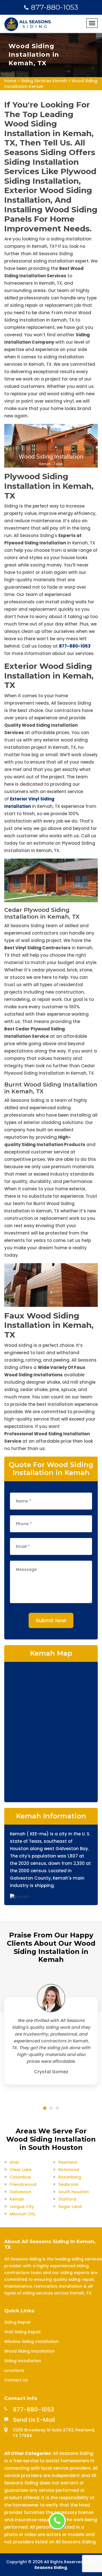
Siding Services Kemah (44, 81)
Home (10, 81)
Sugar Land (70, 2207)
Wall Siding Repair (23, 2332)
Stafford (67, 2199)
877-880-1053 (55, 7)
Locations (14, 2370)
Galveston (20, 2192)
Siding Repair (18, 2322)
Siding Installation (23, 2361)
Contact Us (16, 2380)
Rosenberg (70, 2177)
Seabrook (68, 2184)
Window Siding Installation (31, 2342)
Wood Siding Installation (29, 2351)
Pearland (68, 2162)
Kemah (17, 2199)
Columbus (20, 2177)
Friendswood (23, 2184)
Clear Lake (21, 2170)
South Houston (74, 2192)
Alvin (14, 2162)
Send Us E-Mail (34, 2420)
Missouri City (23, 2214)
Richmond (69, 2170)
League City (22, 2207)
